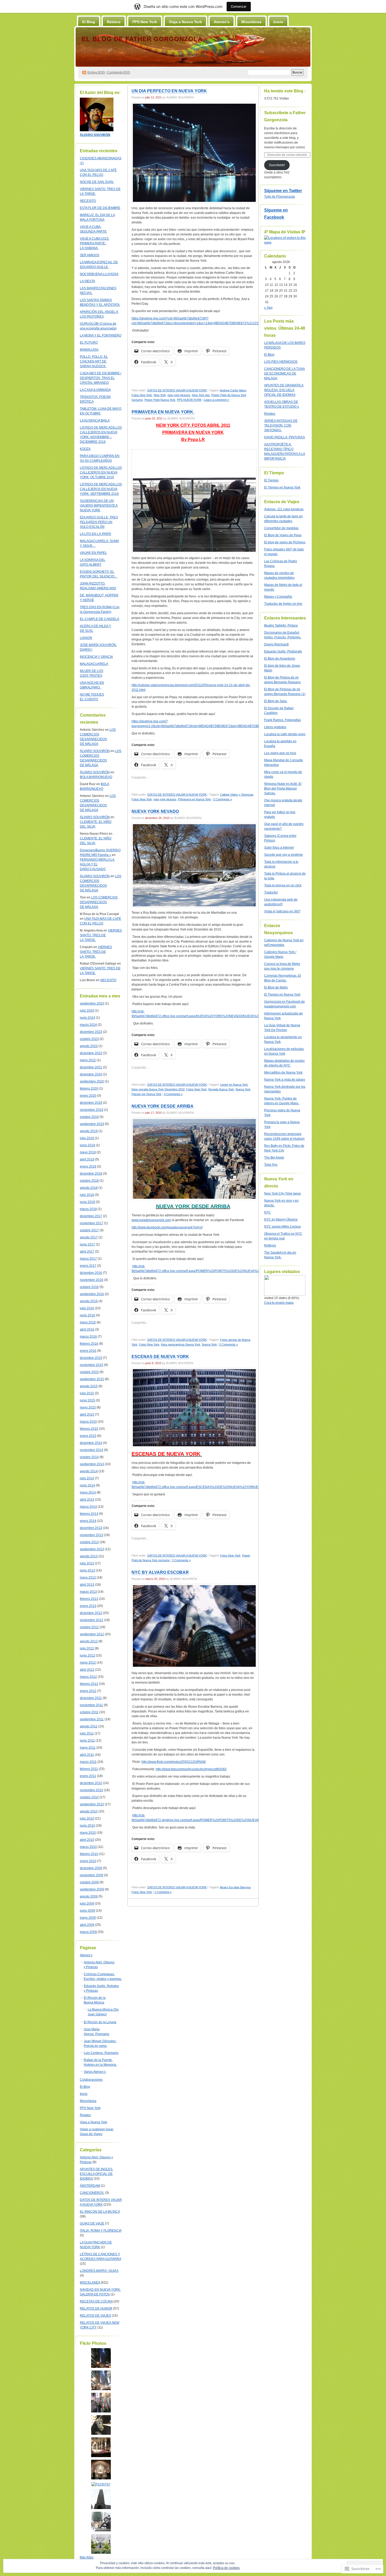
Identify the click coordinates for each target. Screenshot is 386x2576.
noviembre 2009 (92, 1875)
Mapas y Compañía (278, 597)
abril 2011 (87, 1755)
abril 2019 (87, 1159)
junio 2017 (87, 1244)
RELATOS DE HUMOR (96, 2309)
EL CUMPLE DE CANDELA (100, 619)
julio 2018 (87, 1195)
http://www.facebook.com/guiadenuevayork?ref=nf (167, 1227)
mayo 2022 (88, 1060)
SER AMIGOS (90, 255)
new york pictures (179, 395)
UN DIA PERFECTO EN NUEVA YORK (169, 91)
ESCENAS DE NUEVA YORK (160, 1357)
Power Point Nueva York (160, 400)
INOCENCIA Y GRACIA (96, 657)
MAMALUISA (89, 350)
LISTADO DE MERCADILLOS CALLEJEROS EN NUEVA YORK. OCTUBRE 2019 (101, 472)
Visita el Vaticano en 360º (282, 911)
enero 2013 (88, 1606)
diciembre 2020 (91, 1074)
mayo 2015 (88, 1407)
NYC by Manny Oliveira (281, 1219)
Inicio (278, 22)
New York (160, 395)
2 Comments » (223, 799)
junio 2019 (87, 1145)
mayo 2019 (88, 1152)
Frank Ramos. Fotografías (283, 720)
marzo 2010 (88, 1847)
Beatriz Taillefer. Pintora (281, 625)
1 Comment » (163, 1892)
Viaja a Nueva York (185, 22)
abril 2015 (87, 1415)
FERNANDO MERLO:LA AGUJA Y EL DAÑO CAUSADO (97, 864)
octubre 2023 (89, 1039)
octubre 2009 (89, 1882)
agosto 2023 (89, 1046)
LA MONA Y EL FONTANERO (101, 335)
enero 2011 (88, 1776)
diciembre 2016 (91, 1273)
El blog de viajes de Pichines (285, 542)
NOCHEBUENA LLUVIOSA (99, 274)
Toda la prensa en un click (283, 885)
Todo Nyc (271, 1165)
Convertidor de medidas (281, 528)
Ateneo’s (222, 22)
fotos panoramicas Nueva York (181, 1344)
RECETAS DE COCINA (96, 2301)
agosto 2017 (89, 1237)
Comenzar (239, 6)
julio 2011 (87, 1733)
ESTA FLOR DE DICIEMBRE (100, 208)
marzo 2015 (88, 1422)
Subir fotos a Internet (279, 848)
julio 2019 (87, 1138)
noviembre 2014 (92, 1450)
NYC (268, 1212)
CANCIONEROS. (92, 2193)
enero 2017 (88, 1266)
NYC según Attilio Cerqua (282, 1227)
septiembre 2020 (92, 1081)
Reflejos (270, 1245)
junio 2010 (87, 1826)
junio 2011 (87, 1741)
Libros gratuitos (275, 727)
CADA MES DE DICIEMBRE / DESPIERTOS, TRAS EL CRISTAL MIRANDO (101, 378)
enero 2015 (88, 1436)
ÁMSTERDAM (90, 2186)
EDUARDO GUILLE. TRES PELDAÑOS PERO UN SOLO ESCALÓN (99, 522)
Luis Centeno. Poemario (101, 2053)
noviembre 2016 (92, 1280)
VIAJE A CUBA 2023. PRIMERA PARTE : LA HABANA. (95, 243)
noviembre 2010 (92, 1790)
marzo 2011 (88, 1762)
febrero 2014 (89, 1514)
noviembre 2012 (92, 1620)
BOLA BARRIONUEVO (96, 777)
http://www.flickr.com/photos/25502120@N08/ (174, 1762)
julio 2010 (87, 1818)
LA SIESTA (87, 281)
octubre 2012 (89, 1627)
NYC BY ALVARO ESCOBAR (160, 1572)
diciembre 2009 (91, 1868)
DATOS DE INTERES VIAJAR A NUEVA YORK (177, 390)
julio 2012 (87, 1648)
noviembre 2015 (92, 1365)
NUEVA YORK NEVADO (155, 811)
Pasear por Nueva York (147, 1094)
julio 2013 (87, 1563)
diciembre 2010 (91, 1783)
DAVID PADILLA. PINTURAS (285, 437)
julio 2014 (87, 1478)
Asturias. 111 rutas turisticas (284, 509)
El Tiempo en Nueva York (282, 487)
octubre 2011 (89, 1712)
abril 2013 (87, 1585)
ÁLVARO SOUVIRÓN (95, 751)
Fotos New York (142, 395)
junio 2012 (87, 1655)
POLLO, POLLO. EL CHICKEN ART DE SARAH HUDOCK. (94, 361)
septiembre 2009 (92, 1889)
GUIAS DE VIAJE (92, 2223)
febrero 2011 (89, 1769)
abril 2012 (87, 1670)
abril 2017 (87, 1252)
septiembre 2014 (92, 1464)
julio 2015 (87, 1393)
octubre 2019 (89, 1117)
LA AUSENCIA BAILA (95, 420)
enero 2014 (88, 1521)
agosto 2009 (89, 1896)
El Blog (89, 22)
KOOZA (85, 449)
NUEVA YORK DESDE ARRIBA (163, 1106)
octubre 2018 (89, 1181)
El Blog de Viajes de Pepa (283, 535)
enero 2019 (88, 1166)
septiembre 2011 (92, 1719)
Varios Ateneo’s (95, 2072)
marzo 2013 (88, 1592)
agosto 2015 (89, 1386)
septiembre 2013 (92, 1549)
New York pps (201, 395)
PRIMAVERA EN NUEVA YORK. (163, 412)
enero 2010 (88, 1861)
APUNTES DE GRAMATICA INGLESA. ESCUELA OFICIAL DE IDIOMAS (284, 390)
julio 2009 (87, 1904)
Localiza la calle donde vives (285, 734)
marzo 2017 (88, 1259)
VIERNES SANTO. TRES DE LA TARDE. (101, 935)
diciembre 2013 (91, 1528)
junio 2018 (87, 1202)
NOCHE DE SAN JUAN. (97, 182)
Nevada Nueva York (221, 1089)
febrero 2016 (89, 1344)
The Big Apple (274, 1158)
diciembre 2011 (91, 1698)
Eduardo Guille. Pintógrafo (283, 651)
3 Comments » (173, 1094)
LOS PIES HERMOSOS (281, 362)
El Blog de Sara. (276, 701)
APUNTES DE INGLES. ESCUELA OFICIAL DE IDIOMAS (96, 2174)
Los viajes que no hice (280, 753)
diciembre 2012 (91, 1613)
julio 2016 (87, 1308)
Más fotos (87, 2557)
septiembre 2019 (92, 1124)
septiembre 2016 (92, 1294)
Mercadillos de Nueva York (283, 1073)
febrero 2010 (89, 1854)
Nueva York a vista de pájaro (285, 1080)
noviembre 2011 (91, 1705)
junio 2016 (87, 1315)
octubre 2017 (89, 1230)
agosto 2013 (89, 1556)
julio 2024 (87, 1011)
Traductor (271, 892)
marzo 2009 (88, 1932)
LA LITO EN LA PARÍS (95, 534)
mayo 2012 (88, 1663)
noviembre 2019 (92, 1110)
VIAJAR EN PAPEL (93, 553)
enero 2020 (88, 1096)
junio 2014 (87, 1485)
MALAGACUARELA (94, 664)
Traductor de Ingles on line (283, 604)
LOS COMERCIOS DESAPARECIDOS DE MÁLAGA (99, 902)
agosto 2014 (89, 1471)
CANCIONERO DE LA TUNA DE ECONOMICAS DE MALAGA (285, 374)
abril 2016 (87, 1329)
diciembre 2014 (91, 1443)
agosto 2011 (89, 1726)
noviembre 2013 (92, 1535)
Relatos (114, 22)
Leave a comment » (216, 400)
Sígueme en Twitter (283, 191)
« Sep (268, 308)
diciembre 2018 (91, 1174)
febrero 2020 (89, 1089)
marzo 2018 (88, 1209)
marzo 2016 (88, 1337)
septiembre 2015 (92, 1379)
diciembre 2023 (91, 1032)
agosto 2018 (89, 1188)
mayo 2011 (88, 1748)
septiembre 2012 (92, 1634)
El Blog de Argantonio (280, 659)
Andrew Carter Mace (233, 390)
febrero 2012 (89, 1684)
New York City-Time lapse (283, 1194)
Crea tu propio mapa (279, 1303)
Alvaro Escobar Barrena (235, 1887)
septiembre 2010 (92, 1804)
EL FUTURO (89, 343)
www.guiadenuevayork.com (151, 1220)
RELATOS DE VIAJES (95, 2316)
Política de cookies (226, 2568)
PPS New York (145, 22)
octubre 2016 (89, 1287)
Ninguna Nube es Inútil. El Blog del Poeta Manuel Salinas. (283, 788)
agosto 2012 (89, 1641)
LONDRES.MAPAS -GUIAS (99, 2271)
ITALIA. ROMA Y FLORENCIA (101, 2231)
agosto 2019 (89, 1131)
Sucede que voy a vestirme (283, 855)
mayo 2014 (88, 1492)
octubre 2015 (89, 1372)
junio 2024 (87, 1018)
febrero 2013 (89, 1599)
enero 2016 (88, 1351)
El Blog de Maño (276, 987)
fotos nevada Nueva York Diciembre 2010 (158, 1089)
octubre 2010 (89, 1797)
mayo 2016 (88, 1322)
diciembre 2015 (91, 1358)
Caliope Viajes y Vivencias (237, 795)
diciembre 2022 (91, 1053)
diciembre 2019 (91, 1103)
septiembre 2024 (92, 1003)
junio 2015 (87, 1400)
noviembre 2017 (92, 1223)
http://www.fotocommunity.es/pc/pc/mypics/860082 (191, 1769)
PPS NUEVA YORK (189, 400)
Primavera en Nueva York (194, 799)
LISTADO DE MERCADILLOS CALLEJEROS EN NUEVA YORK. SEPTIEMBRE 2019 (101, 489)
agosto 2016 (89, 1301)
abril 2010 (87, 1840)
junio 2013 (87, 1570)
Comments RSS (119, 72)
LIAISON (86, 638)
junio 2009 (87, 1911)
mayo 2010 (88, 1833)
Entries (96, 72)
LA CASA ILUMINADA (95, 390)
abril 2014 (87, 1500)
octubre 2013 (89, 1542)
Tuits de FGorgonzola (280, 197)
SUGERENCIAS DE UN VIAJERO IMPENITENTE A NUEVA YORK (99, 506)
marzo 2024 (88, 1025)
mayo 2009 (88, 1918)
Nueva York (243, 1089)
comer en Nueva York (234, 1085)
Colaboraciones (91, 2080)
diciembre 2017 (91, 1216)
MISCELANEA (90, 2283)
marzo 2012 (88, 1677)
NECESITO (88, 201)
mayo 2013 (88, 1578)
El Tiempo (271, 480)
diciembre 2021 (91, 1067)
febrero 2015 (89, 1429)
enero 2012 (88, 1691)
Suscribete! (277, 165)
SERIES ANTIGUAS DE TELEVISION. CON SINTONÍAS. (281, 425)
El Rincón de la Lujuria (100, 2022)
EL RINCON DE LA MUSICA (100, 2212)
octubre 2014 (89, 1457)
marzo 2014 (88, 1507)
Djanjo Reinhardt (276, 644)
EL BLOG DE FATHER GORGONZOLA (142, 39)
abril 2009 (87, 1925)
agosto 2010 (89, 1811)
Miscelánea (251, 22)
